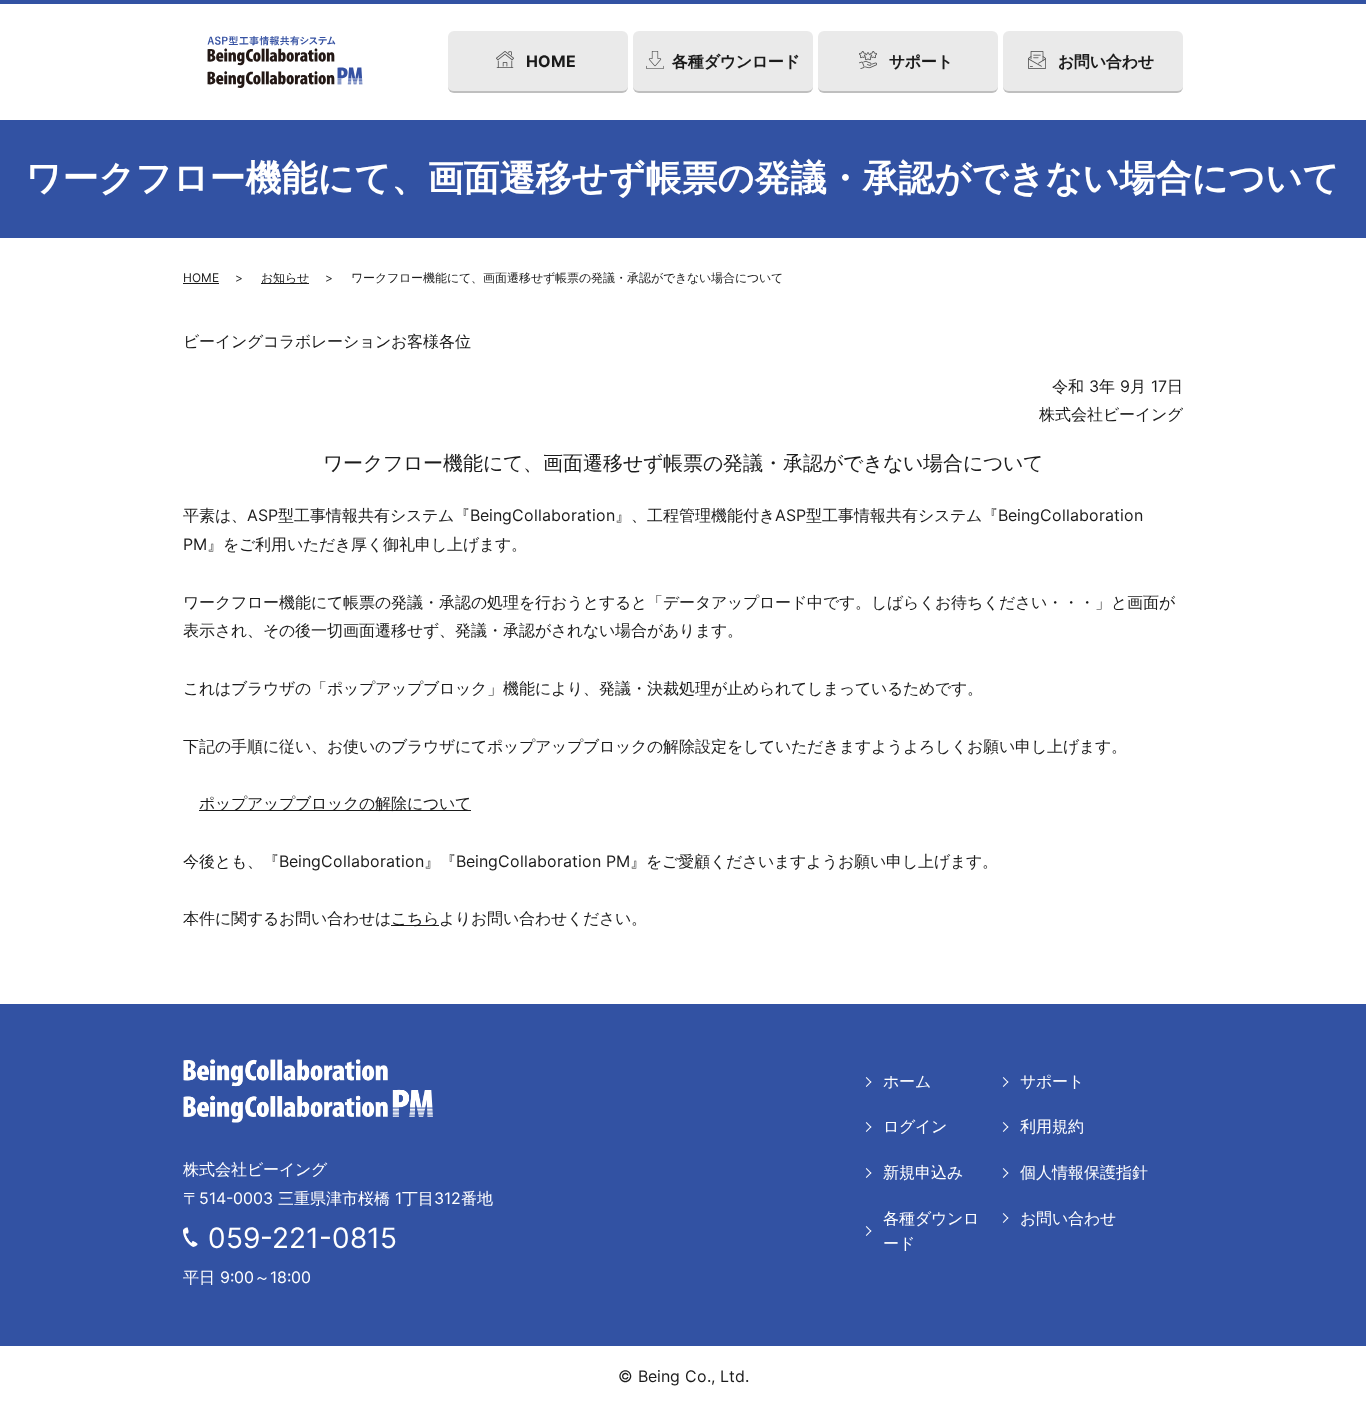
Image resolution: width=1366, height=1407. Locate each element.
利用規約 (1052, 1126)
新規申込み (923, 1172)
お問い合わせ (1068, 1218)
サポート (1052, 1081)
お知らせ (285, 277)
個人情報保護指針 (1084, 1172)
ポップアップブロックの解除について (335, 803)
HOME (201, 277)
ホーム (907, 1081)
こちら (415, 918)
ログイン (915, 1126)
